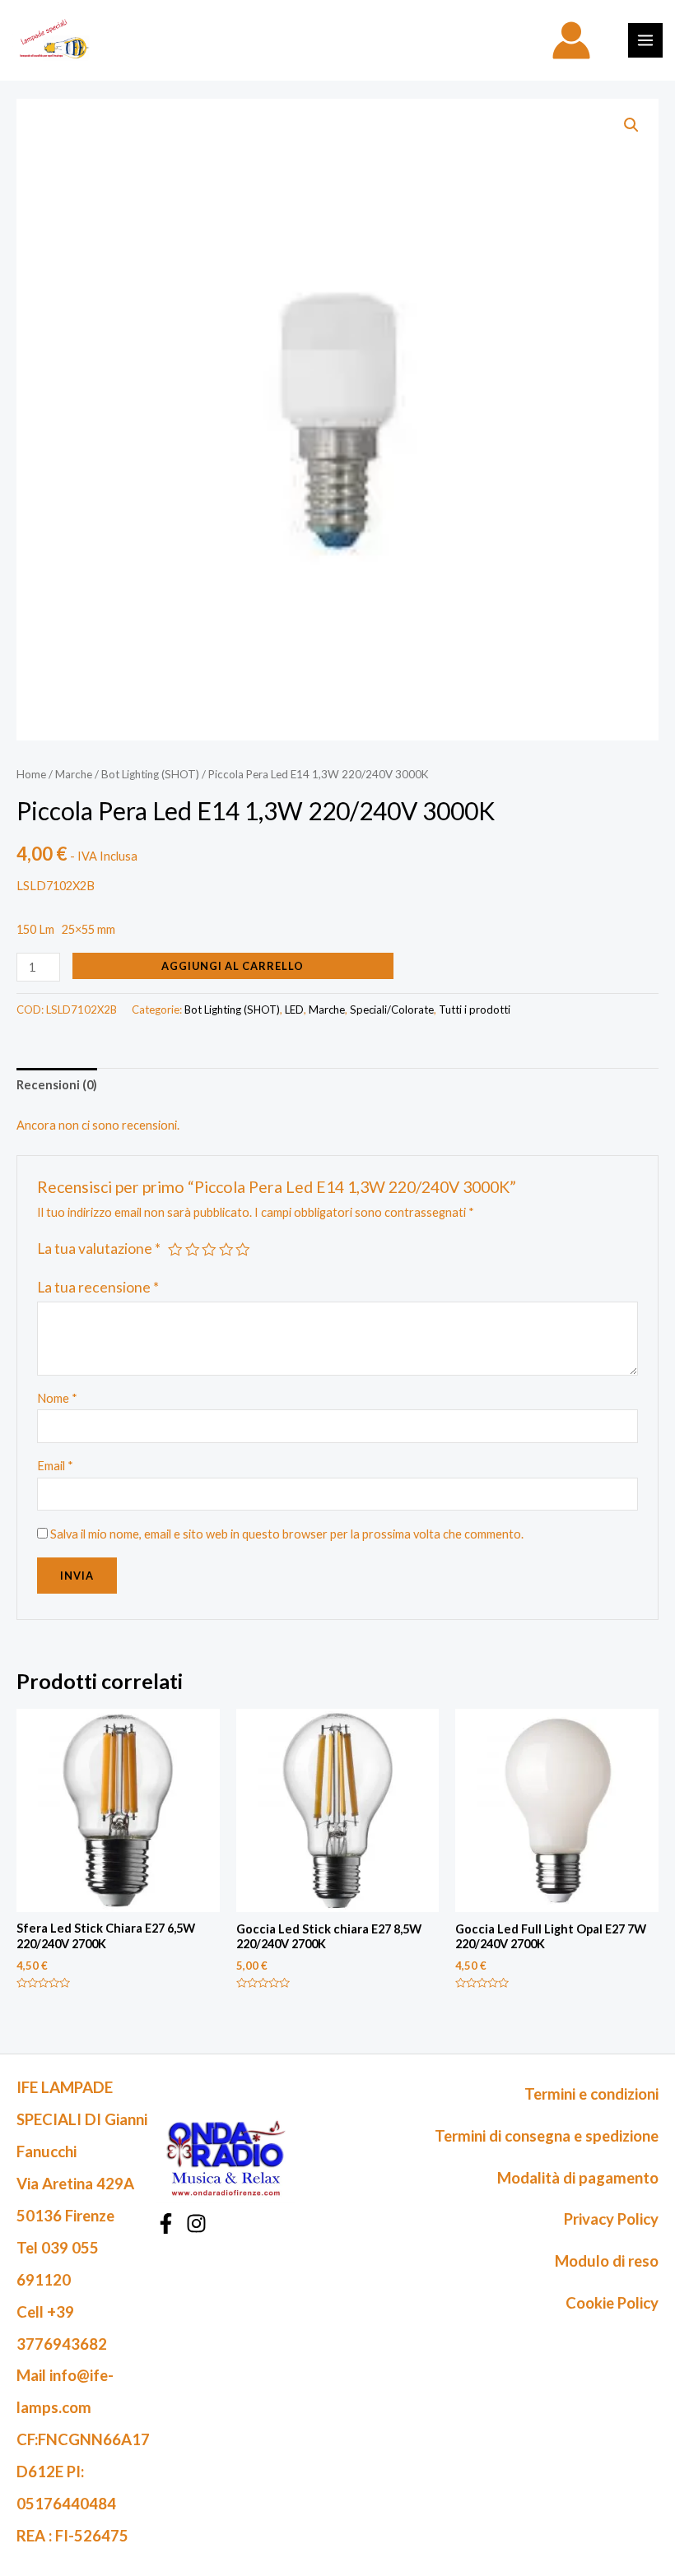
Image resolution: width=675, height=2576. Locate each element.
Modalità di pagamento (578, 2178)
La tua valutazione (99, 1249)
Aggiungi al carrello (233, 966)
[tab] (57, 1085)
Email (55, 1466)
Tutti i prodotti (475, 1010)
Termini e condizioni (591, 2094)
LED (294, 1010)
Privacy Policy (611, 2219)
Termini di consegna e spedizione (547, 2136)
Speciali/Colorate (392, 1010)
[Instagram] (196, 2223)
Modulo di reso (607, 2261)
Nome (57, 1398)
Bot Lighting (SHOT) (150, 774)
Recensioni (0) (57, 1085)
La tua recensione (98, 1287)
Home (31, 774)
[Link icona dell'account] (571, 40)
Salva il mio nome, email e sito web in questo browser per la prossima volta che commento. (287, 1534)
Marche (74, 774)
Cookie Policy (612, 2303)
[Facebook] (166, 2223)
